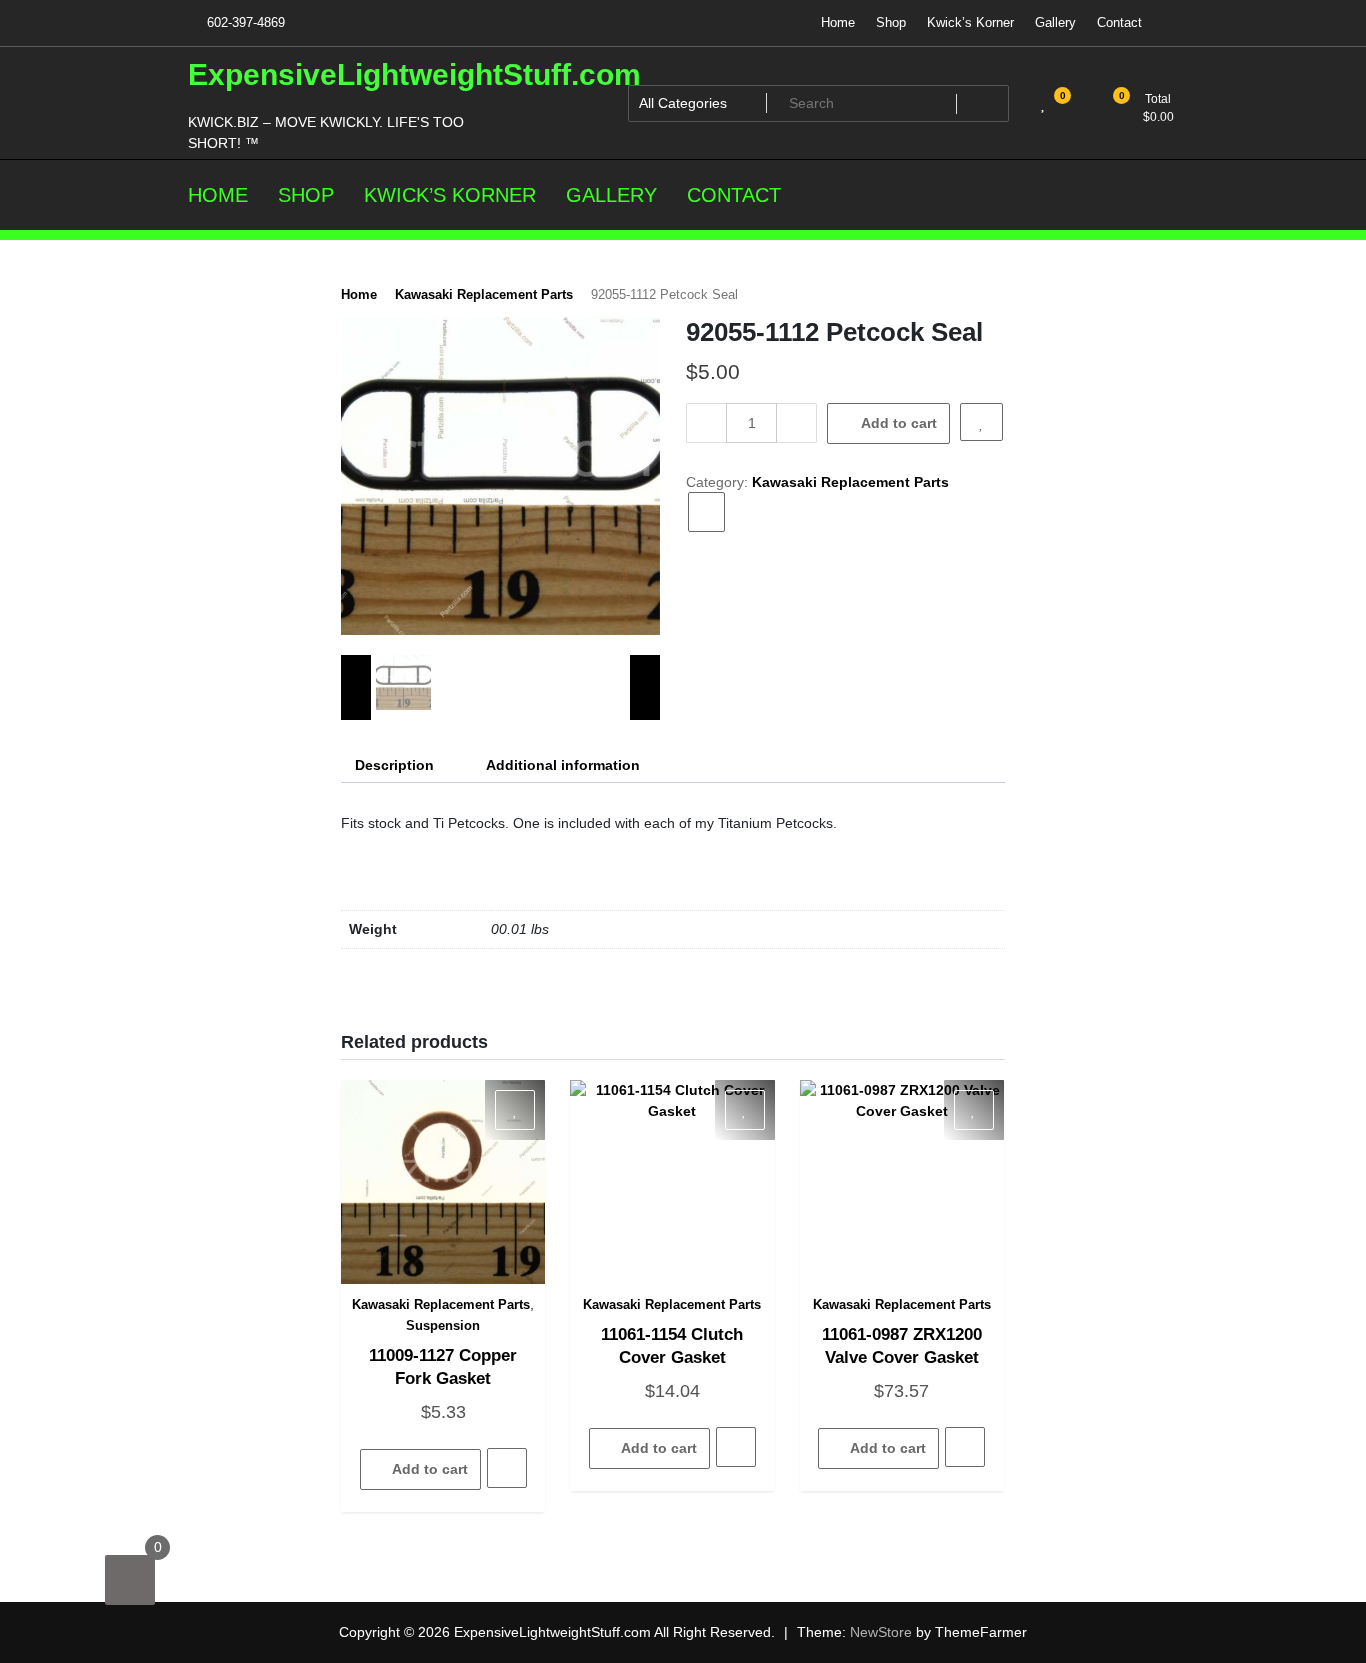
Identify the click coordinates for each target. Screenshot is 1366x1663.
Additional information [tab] (563, 765)
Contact (1119, 22)
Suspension (443, 1325)
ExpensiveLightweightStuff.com (414, 74)
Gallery (1055, 22)
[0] (130, 1580)
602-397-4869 (244, 22)
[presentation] (356, 687)
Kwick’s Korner (970, 22)
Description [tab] (394, 765)
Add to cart (899, 423)
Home (838, 22)
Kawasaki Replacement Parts (484, 294)
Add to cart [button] (430, 1469)
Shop (891, 22)
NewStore (881, 1632)
